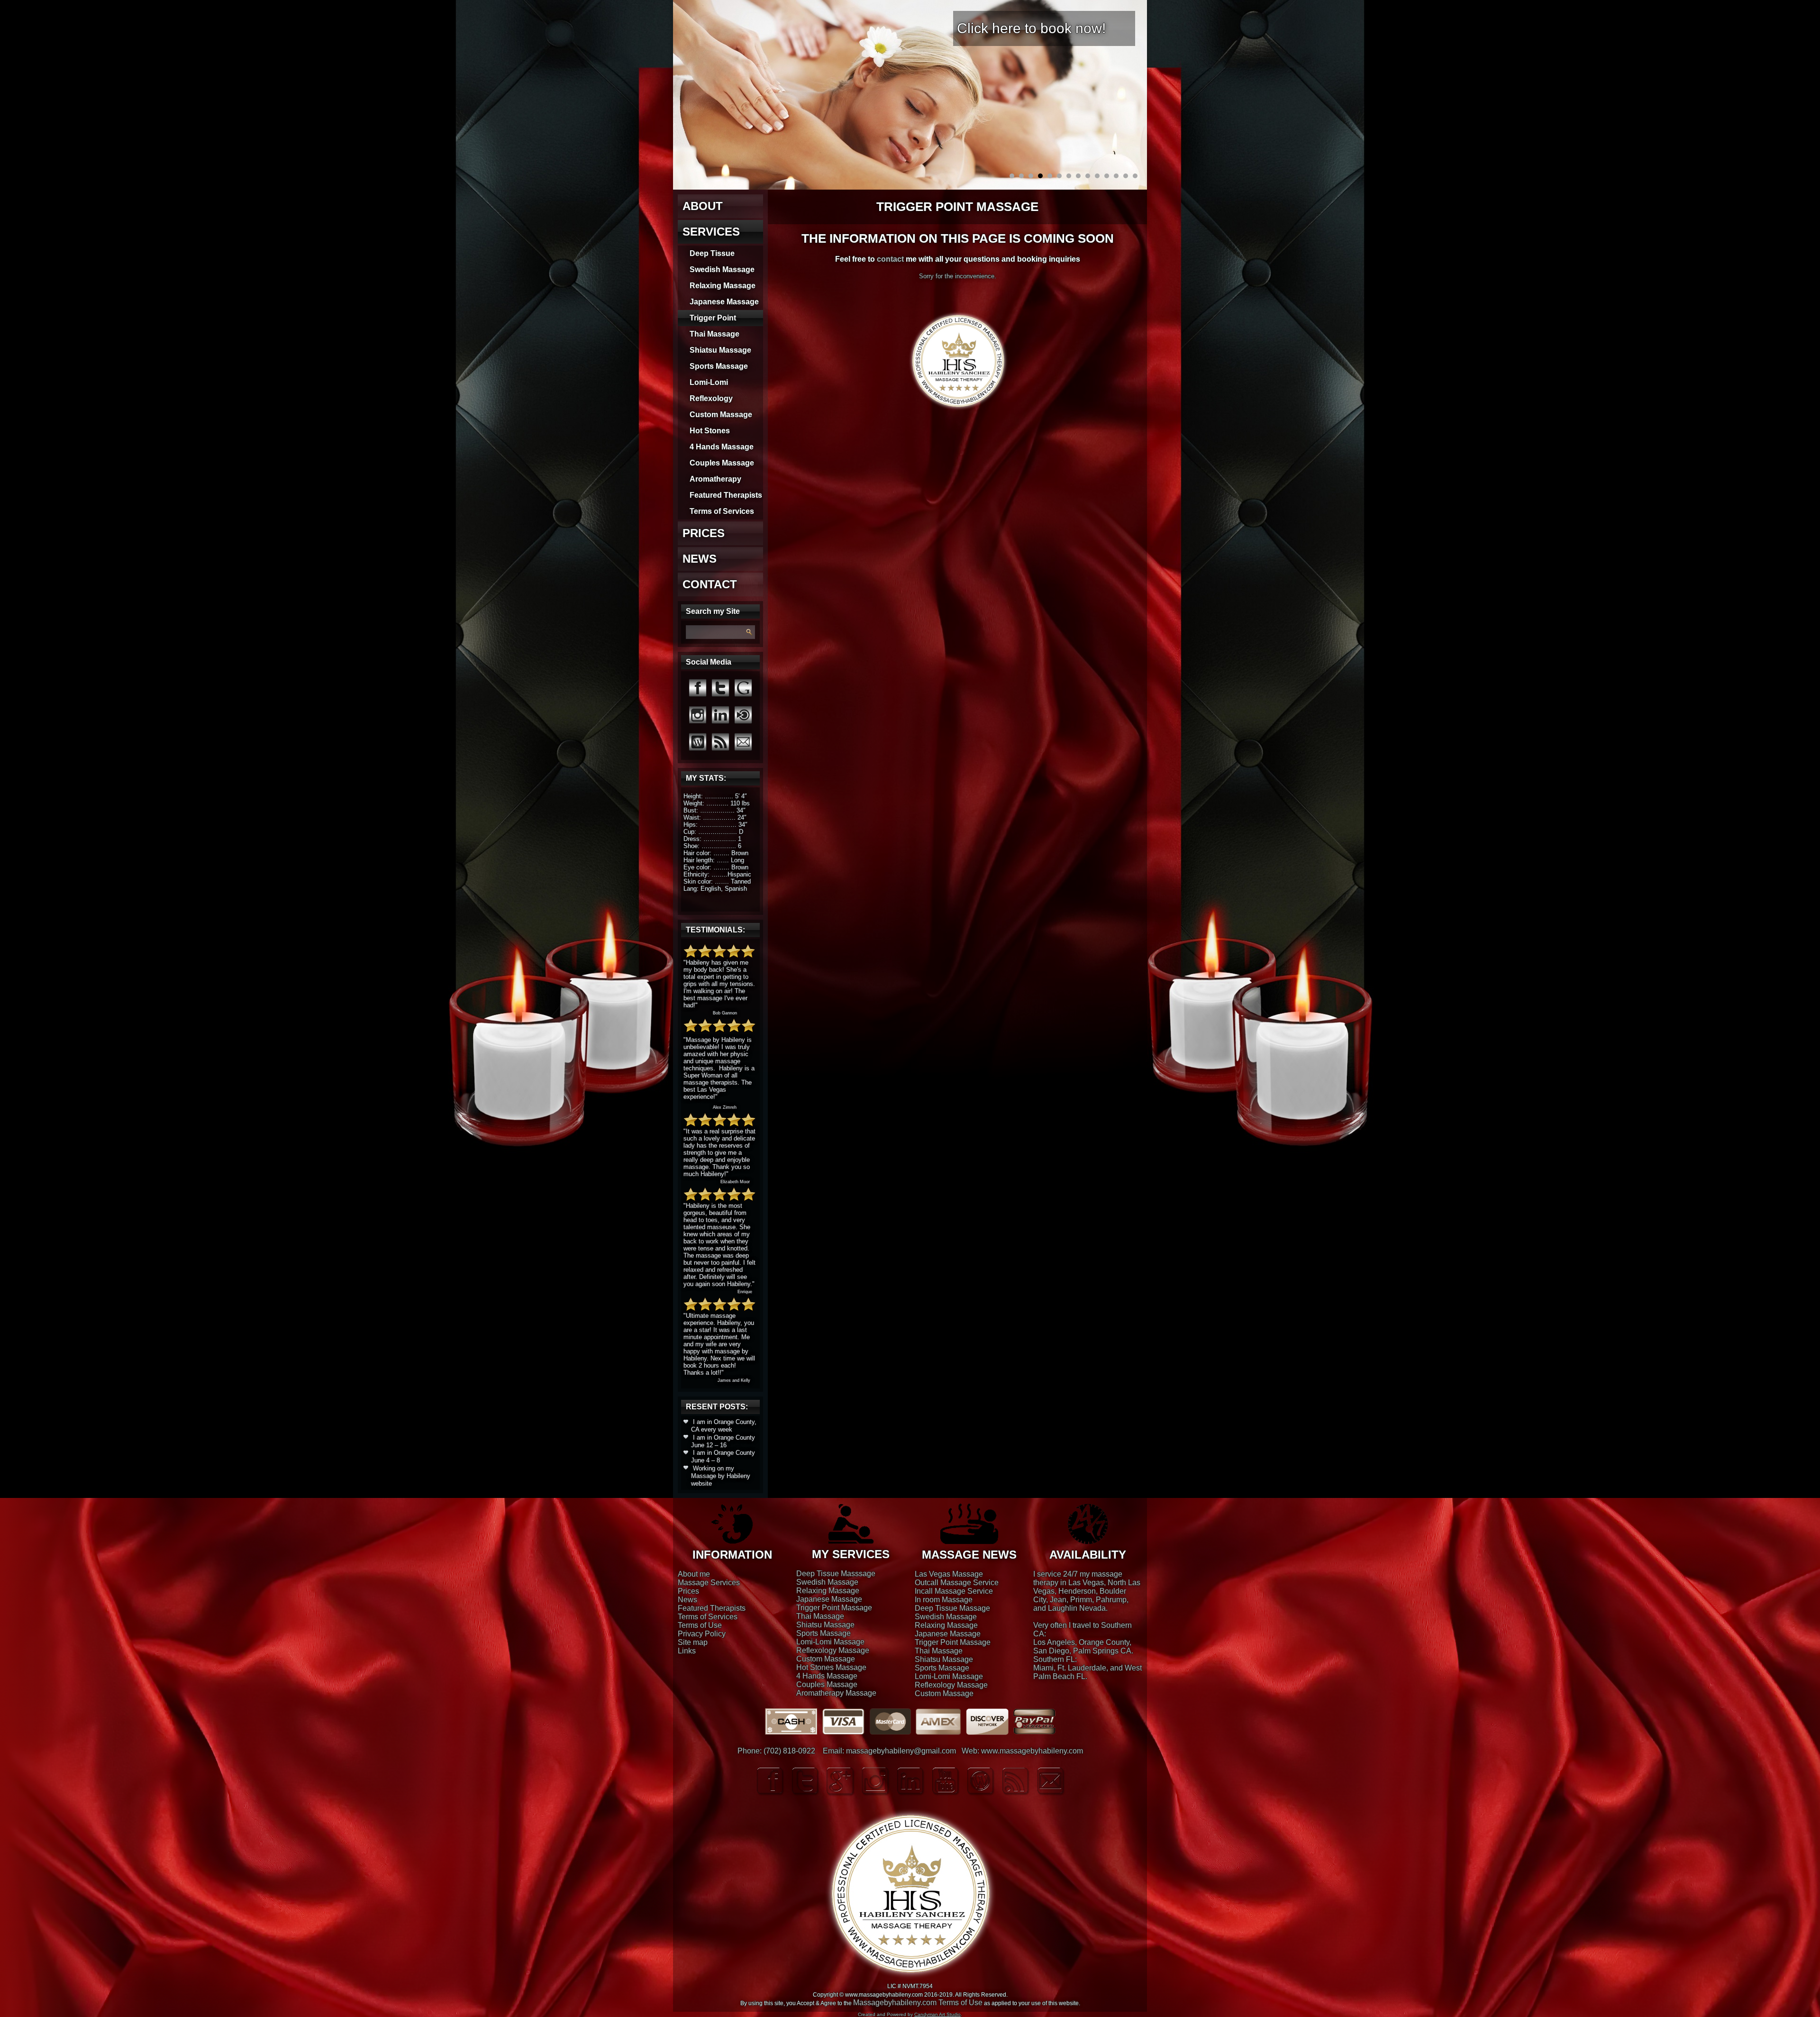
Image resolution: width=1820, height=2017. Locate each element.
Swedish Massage (722, 269)
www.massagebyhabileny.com (1032, 1751)
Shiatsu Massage (720, 350)
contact (890, 259)
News (687, 1600)
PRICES (704, 533)
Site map (693, 1642)
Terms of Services (722, 511)
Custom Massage (721, 415)
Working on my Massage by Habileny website (721, 1476)
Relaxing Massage (723, 286)
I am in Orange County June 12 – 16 (723, 1441)
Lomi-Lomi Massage (830, 1642)
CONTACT (710, 584)
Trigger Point (713, 318)
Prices (688, 1591)
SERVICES (711, 232)
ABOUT (703, 206)
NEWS (700, 559)
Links (687, 1651)
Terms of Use (700, 1625)
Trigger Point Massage (834, 1608)
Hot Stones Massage (831, 1667)
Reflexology (711, 398)
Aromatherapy (715, 479)
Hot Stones (710, 431)
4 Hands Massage (722, 447)
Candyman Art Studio (937, 2014)
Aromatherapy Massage (836, 1693)
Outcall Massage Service (957, 1583)
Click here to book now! (1031, 28)
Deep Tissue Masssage (836, 1574)
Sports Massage (719, 366)
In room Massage (944, 1600)
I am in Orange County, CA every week (724, 1426)
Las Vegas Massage (949, 1574)
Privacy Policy (702, 1634)
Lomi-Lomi (709, 382)
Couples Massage (722, 463)
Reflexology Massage (833, 1650)
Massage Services (709, 1583)
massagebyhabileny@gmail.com (901, 1751)
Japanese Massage (724, 302)
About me (694, 1574)
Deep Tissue (712, 253)
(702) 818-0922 (789, 1751)
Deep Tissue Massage (952, 1608)
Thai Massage (714, 334)
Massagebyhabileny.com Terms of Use (918, 2003)
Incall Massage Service (954, 1591)
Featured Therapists (726, 495)
